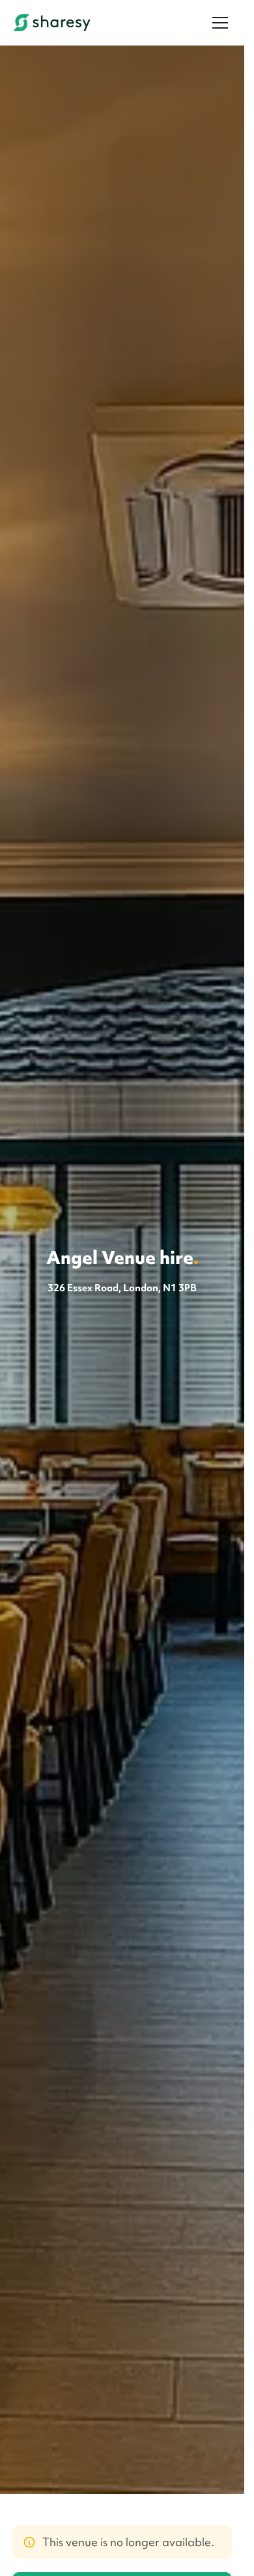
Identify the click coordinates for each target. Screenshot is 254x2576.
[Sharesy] (52, 23)
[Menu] (220, 23)
